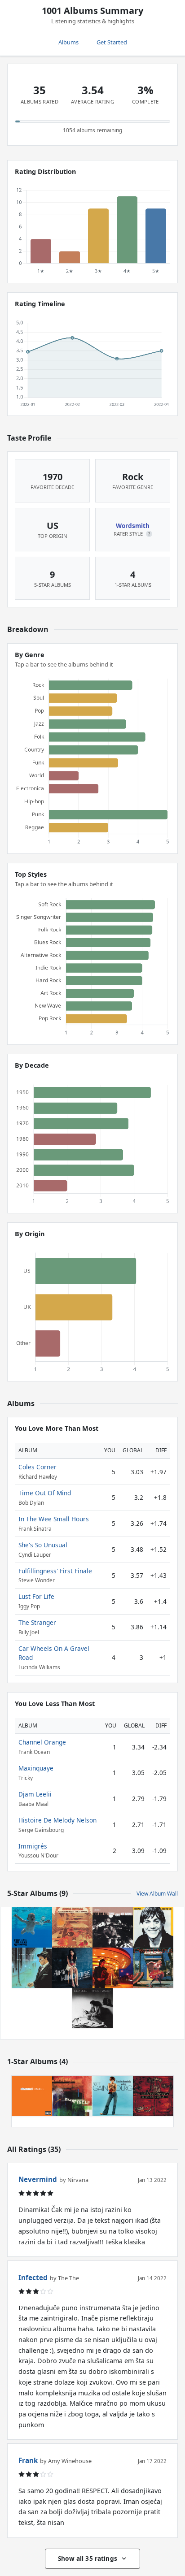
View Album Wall (157, 1894)
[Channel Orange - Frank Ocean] (32, 2096)
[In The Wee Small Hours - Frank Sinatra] (32, 1968)
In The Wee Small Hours (54, 1519)
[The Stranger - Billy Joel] (92, 2008)
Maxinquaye (36, 1768)
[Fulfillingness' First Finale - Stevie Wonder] (72, 1927)
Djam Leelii (35, 1794)
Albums (68, 42)
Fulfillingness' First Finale (55, 1571)
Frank (28, 2460)
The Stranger (37, 1622)
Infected (33, 2277)
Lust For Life (36, 1596)
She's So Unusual (43, 1545)
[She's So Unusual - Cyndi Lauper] (153, 1968)
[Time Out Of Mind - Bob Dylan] (113, 1927)
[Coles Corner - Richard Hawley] (113, 1968)
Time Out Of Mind (45, 1493)
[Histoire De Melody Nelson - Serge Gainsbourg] (113, 2096)
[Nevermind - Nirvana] (32, 1927)
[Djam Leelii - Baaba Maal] (72, 2096)
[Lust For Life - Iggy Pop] (153, 1927)
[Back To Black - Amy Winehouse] (72, 1968)
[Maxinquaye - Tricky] (153, 2096)
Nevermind (38, 2179)
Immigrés (33, 1846)
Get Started (112, 42)
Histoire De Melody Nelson (57, 1820)
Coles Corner (37, 1467)
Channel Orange (42, 1742)
